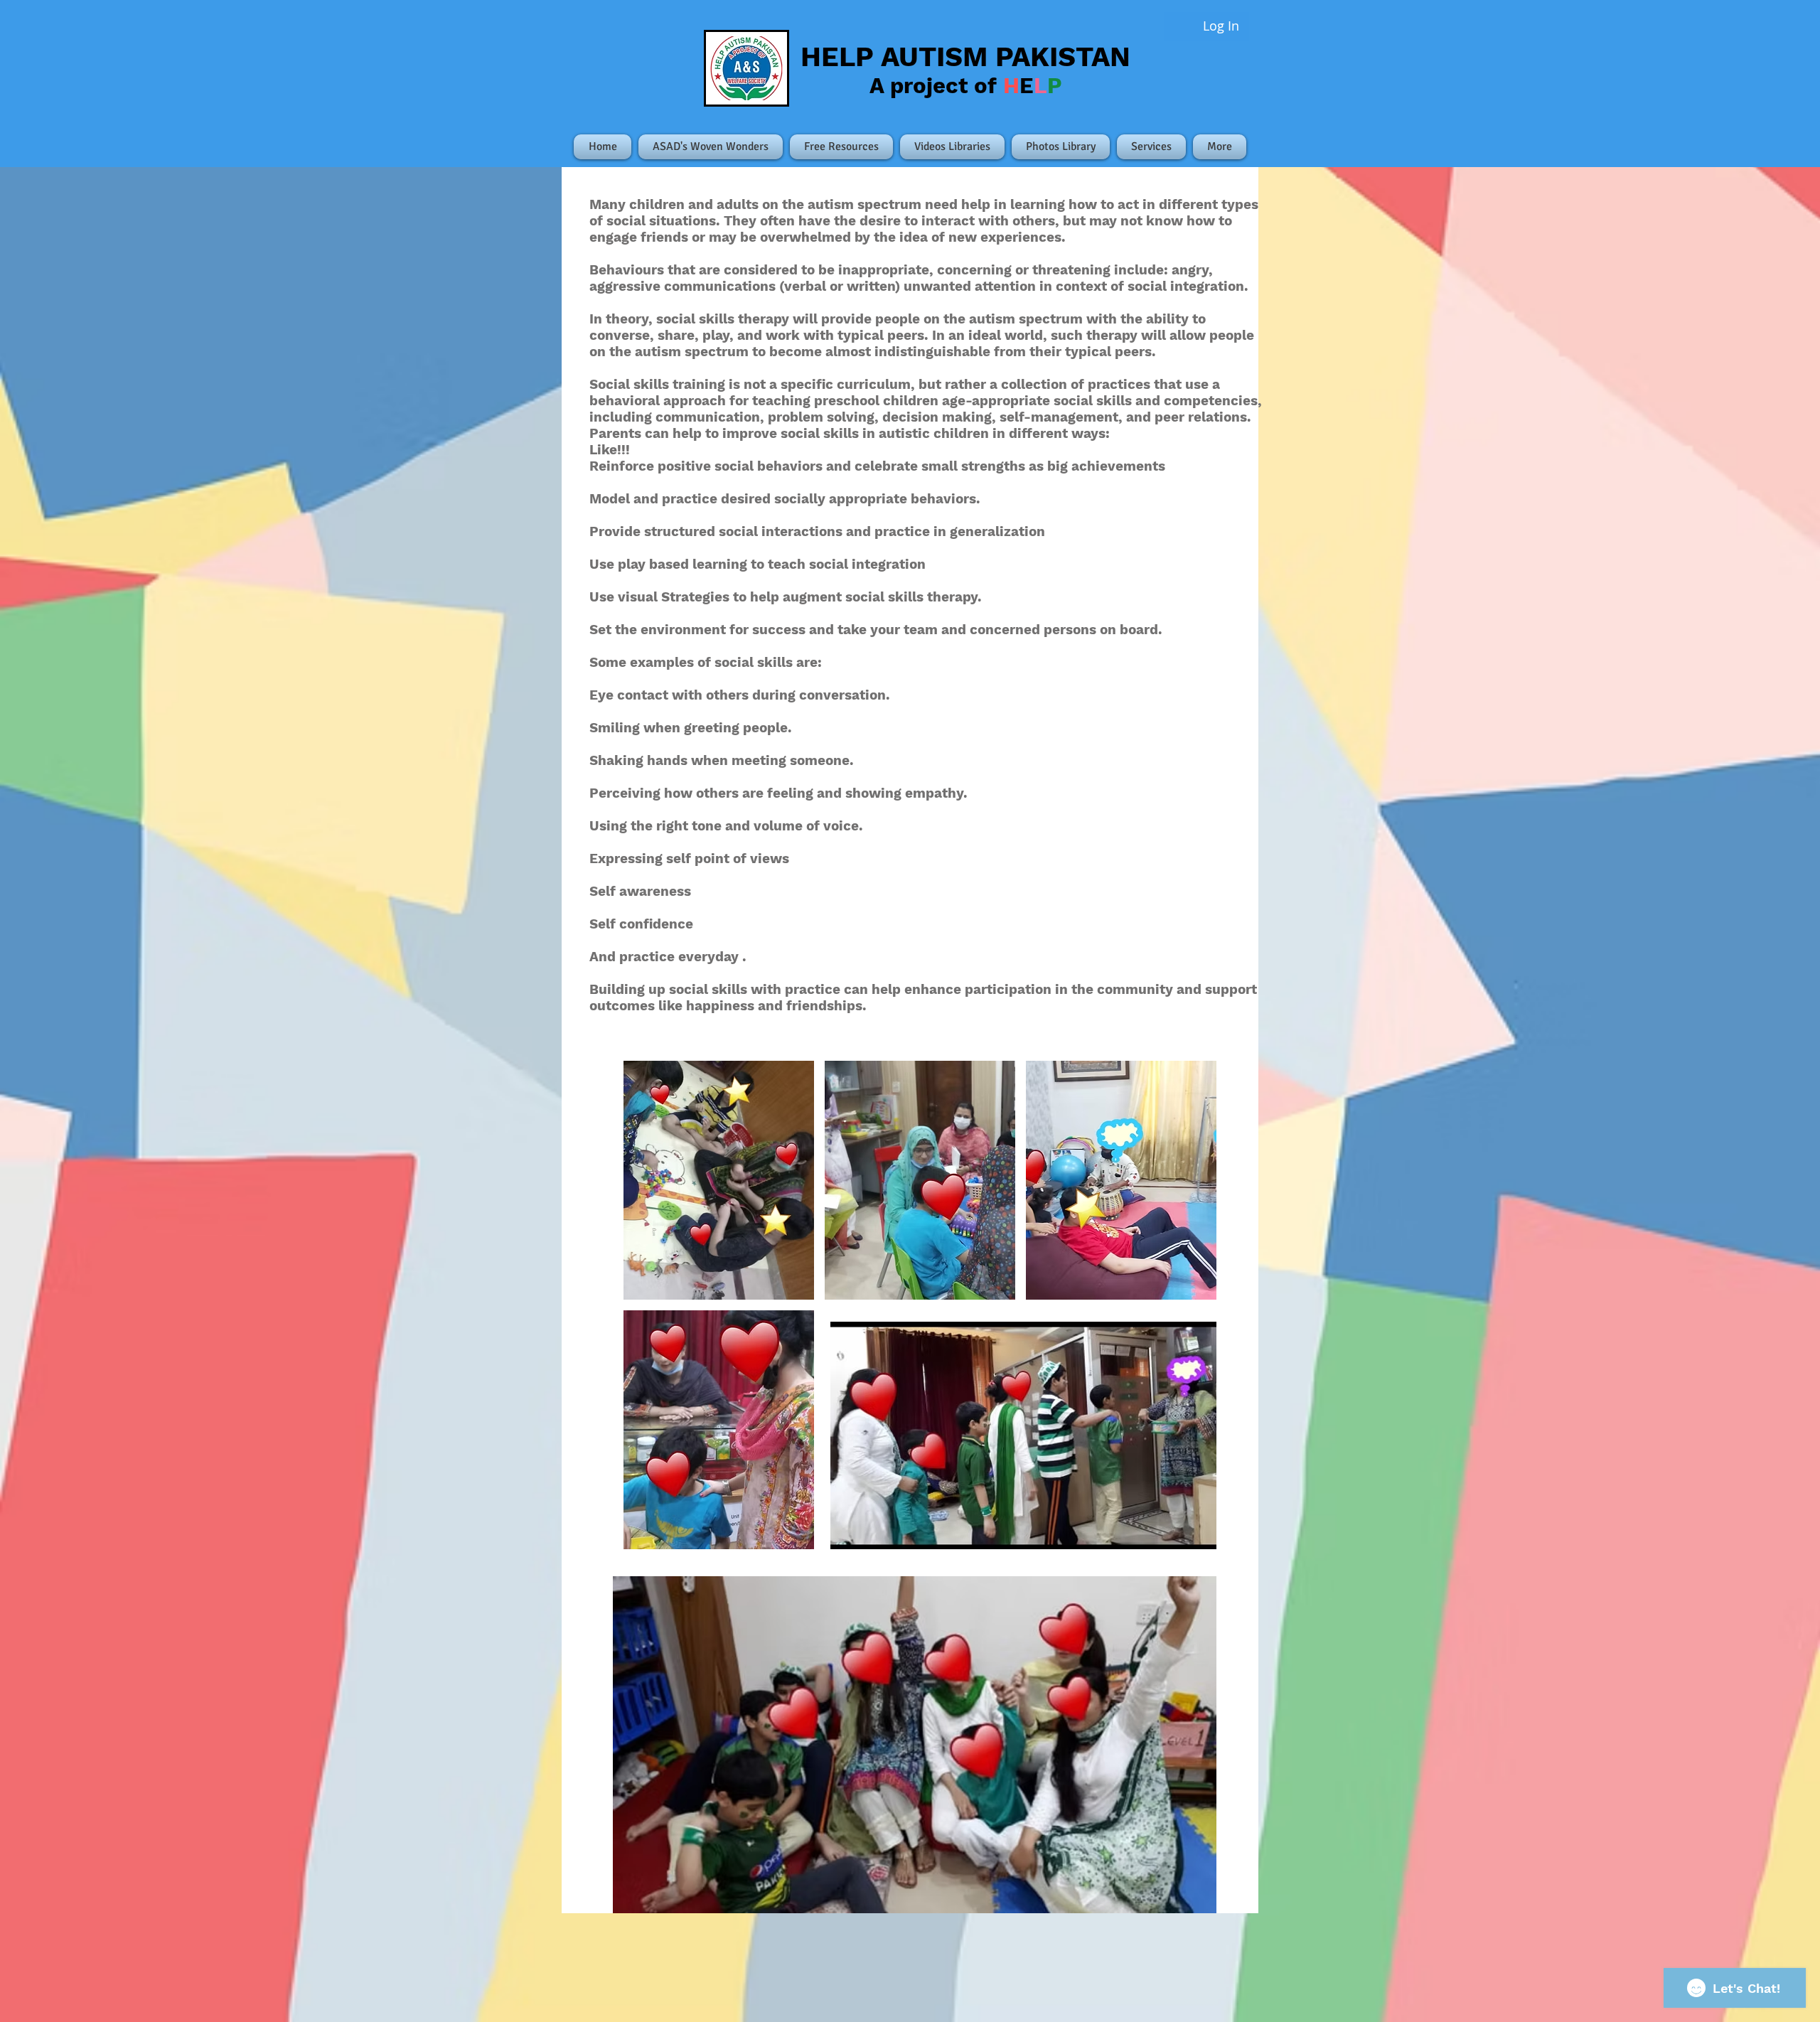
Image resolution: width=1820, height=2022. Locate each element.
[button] (719, 1180)
